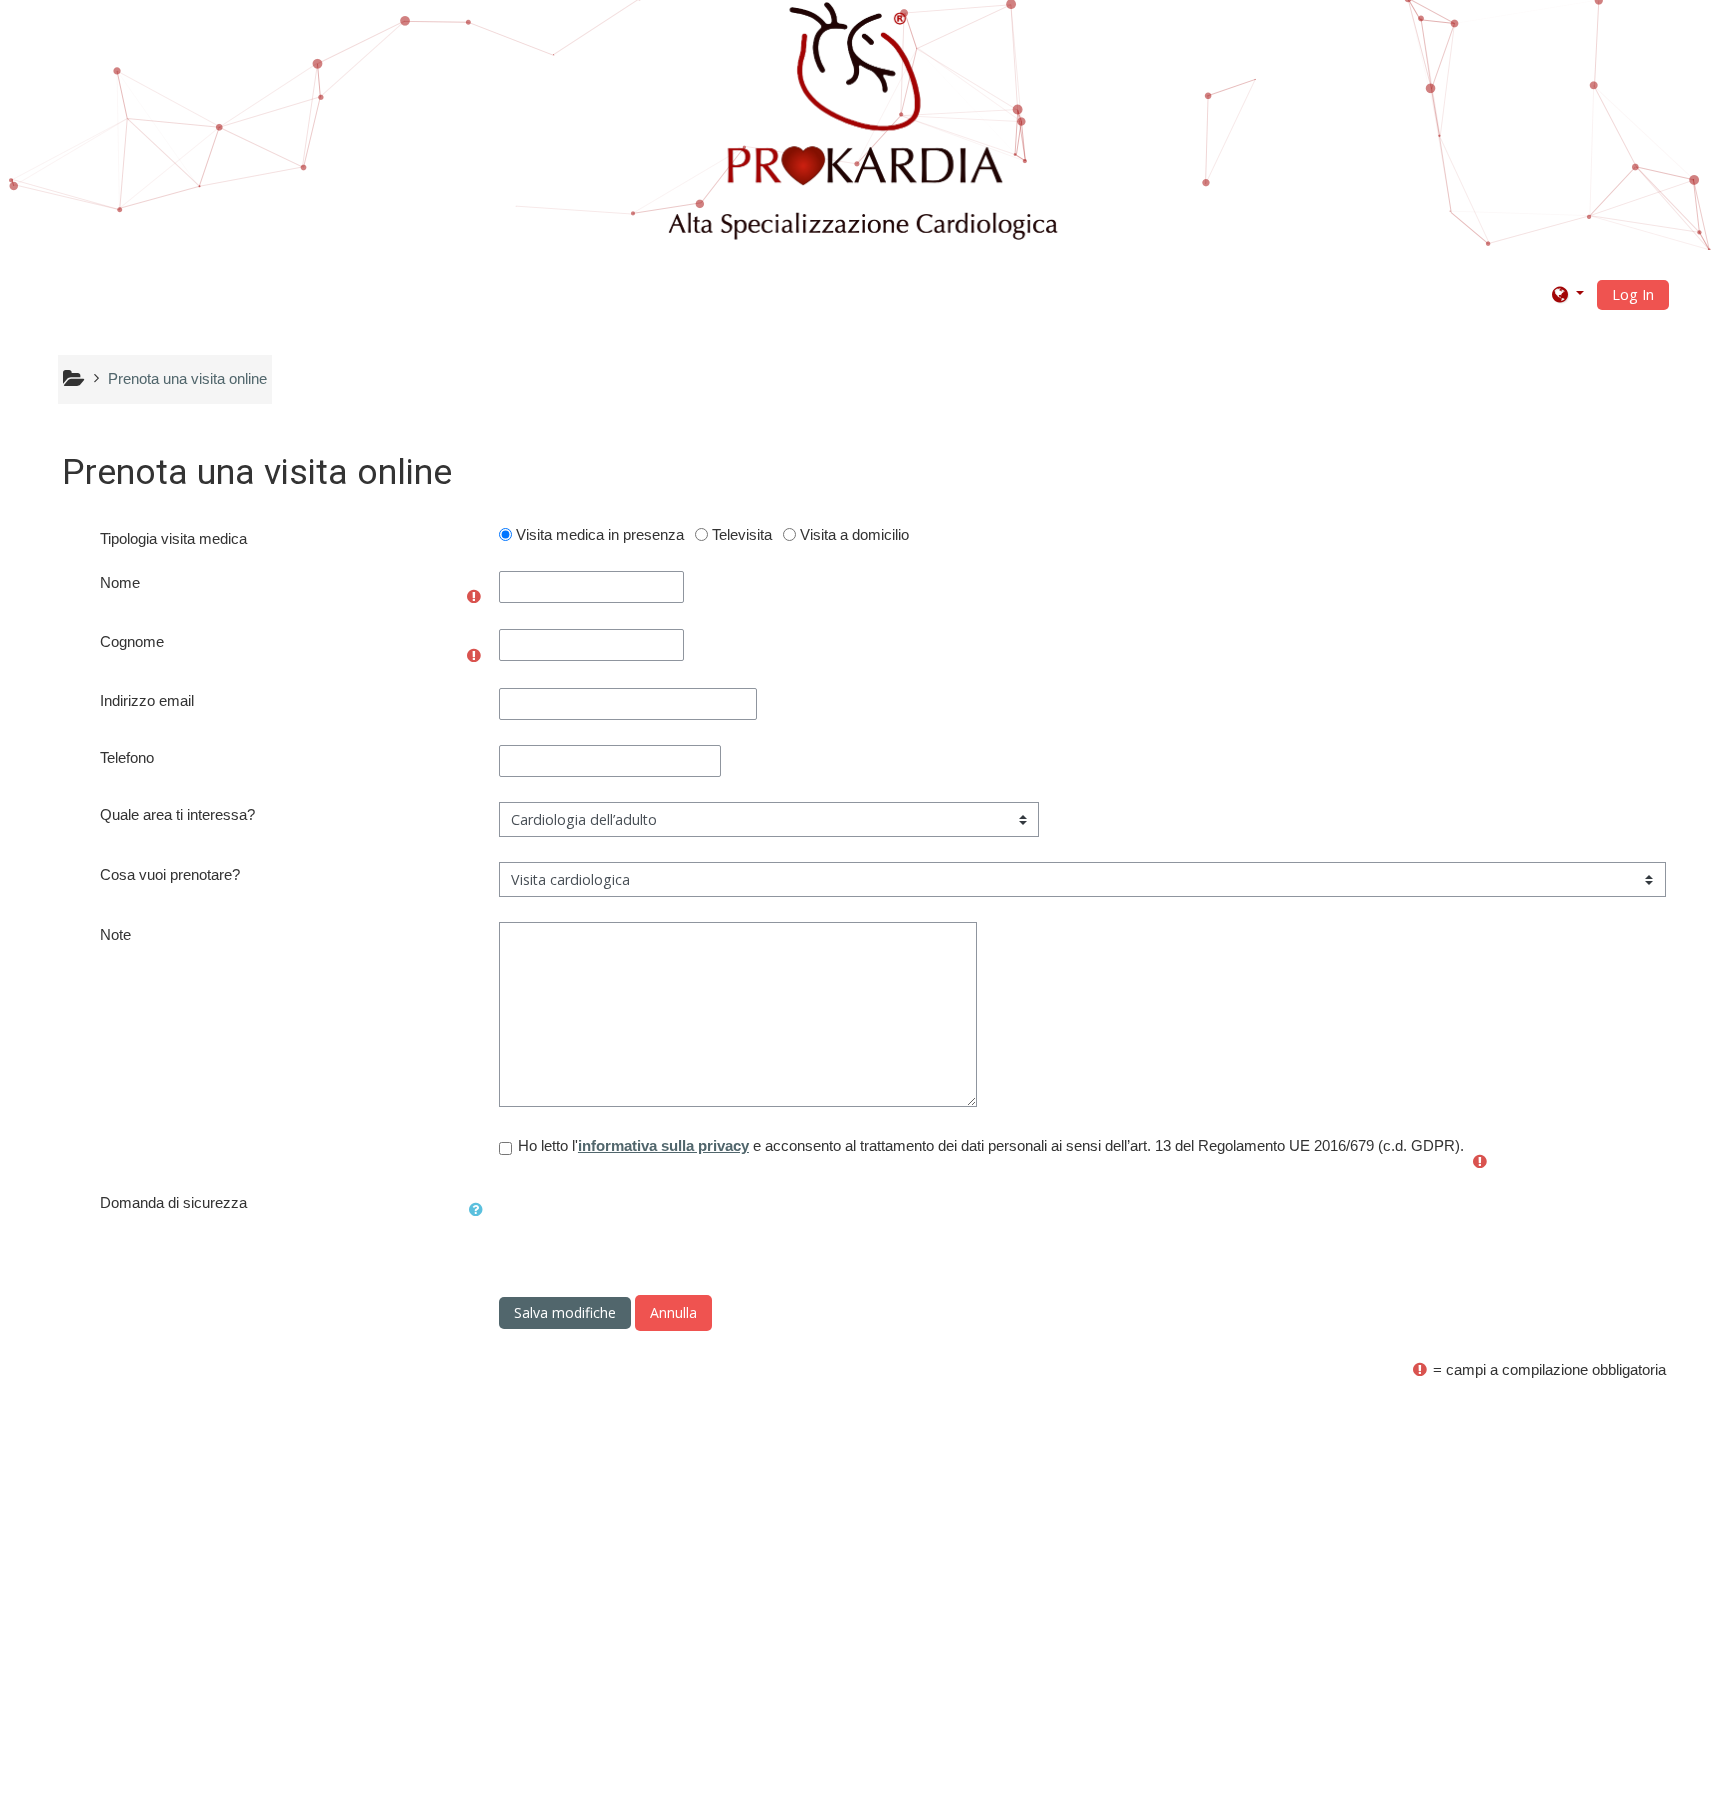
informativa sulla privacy (663, 1145)
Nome (120, 582)
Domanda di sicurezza (173, 1202)
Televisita (742, 534)
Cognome (132, 641)
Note (115, 934)
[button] (1568, 293)
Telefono (127, 757)
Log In (1633, 294)
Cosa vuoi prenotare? (170, 874)
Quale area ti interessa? (177, 814)
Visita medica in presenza (600, 534)
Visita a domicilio (854, 534)
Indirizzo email (147, 700)
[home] (866, 123)
